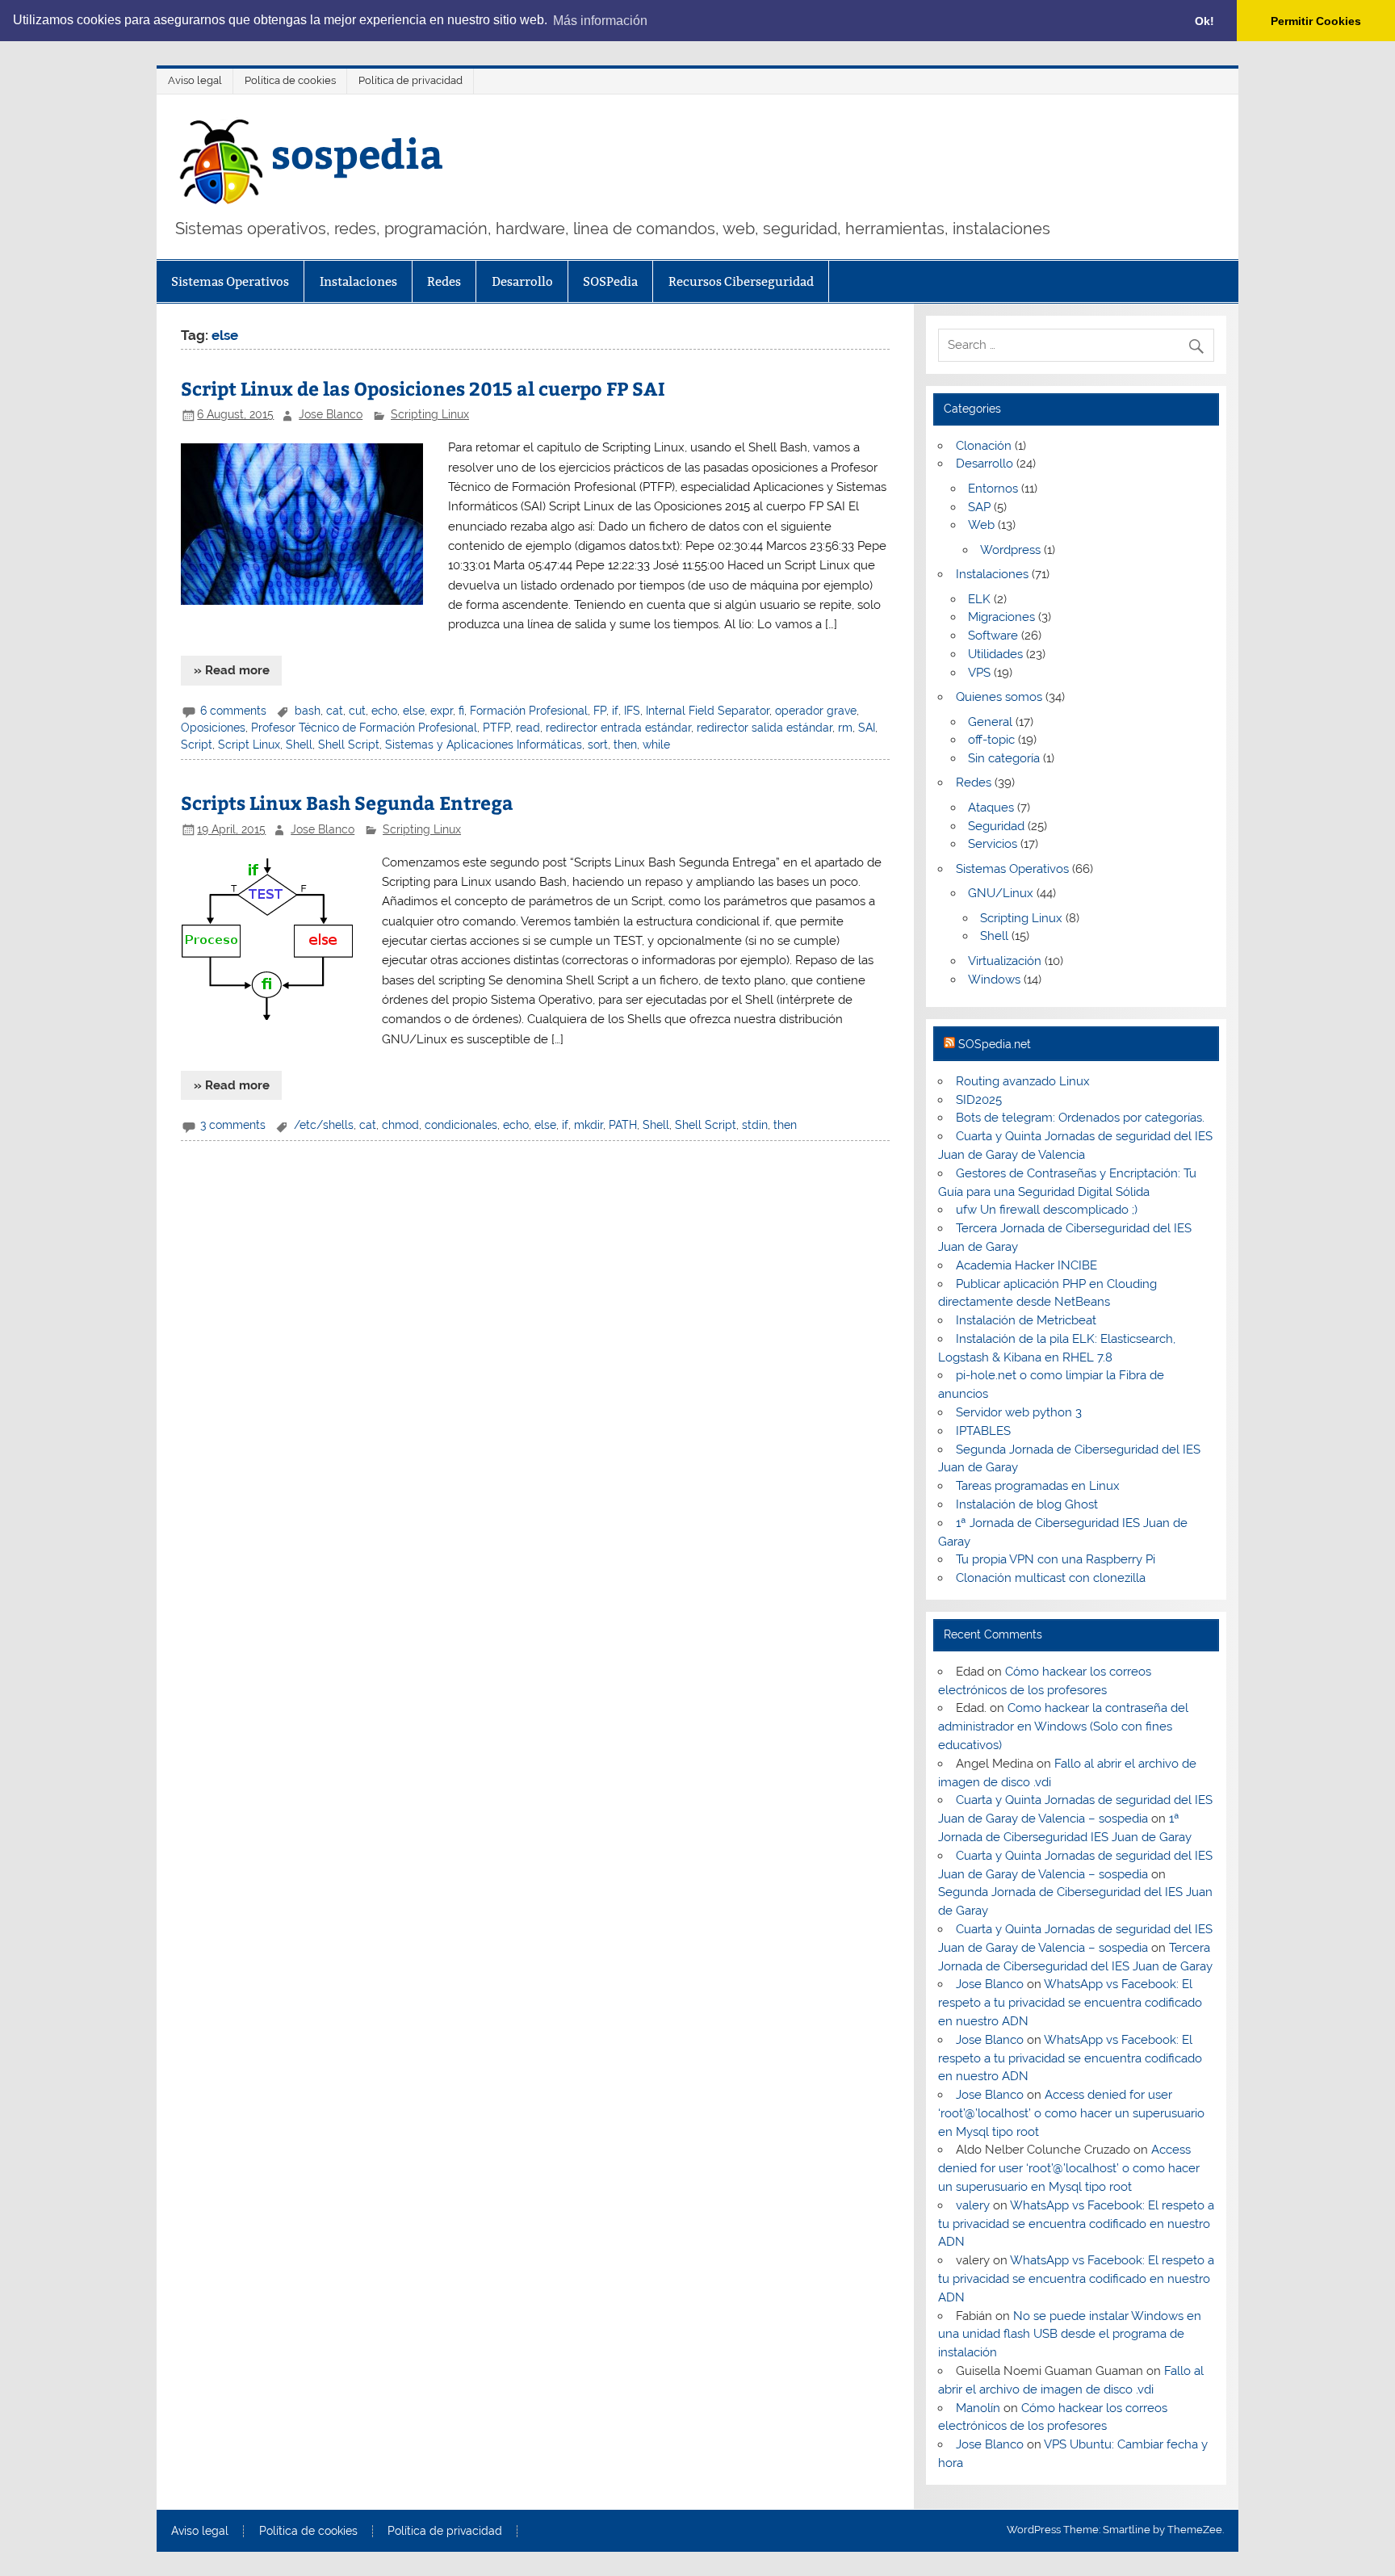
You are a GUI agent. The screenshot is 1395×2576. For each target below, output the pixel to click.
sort (598, 745)
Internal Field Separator (708, 711)
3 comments (233, 1125)
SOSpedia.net (995, 1044)
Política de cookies (290, 80)
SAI (867, 728)
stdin (755, 1125)
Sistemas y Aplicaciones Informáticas (484, 745)
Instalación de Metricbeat (1026, 1320)
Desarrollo (522, 281)
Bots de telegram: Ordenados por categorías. (1080, 1118)
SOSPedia (610, 281)
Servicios (993, 844)
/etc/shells (324, 1125)
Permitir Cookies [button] (1316, 21)
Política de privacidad (411, 80)
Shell (299, 745)
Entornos (993, 489)
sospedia (357, 152)
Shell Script (349, 745)
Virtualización (1005, 961)
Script (197, 745)
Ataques (991, 808)
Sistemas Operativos (230, 281)
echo (384, 711)
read (528, 728)
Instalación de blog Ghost (1027, 1504)
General (990, 722)
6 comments (233, 711)
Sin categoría (1004, 758)
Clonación (984, 446)
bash (308, 711)
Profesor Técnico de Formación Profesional (364, 728)
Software (993, 636)
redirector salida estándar (765, 728)
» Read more (232, 670)
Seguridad (996, 826)
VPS (979, 673)
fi (461, 711)
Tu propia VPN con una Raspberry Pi (1056, 1559)
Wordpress (1010, 550)
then (625, 745)
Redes (444, 281)
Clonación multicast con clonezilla (1051, 1578)
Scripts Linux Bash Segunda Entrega (347, 802)
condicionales (461, 1125)
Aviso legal (195, 80)
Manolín (978, 2408)
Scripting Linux (430, 414)
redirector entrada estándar (618, 728)
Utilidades (995, 654)
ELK (979, 599)
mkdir (589, 1125)
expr (442, 711)
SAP (979, 507)
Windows (994, 980)
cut (357, 711)
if (615, 711)
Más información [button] (600, 21)
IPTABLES (983, 1431)
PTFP (496, 728)
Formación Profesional (529, 711)
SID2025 (979, 1100)
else (414, 711)
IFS (632, 711)
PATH (623, 1125)
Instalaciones (358, 281)
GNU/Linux (1001, 893)
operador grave (816, 711)
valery (973, 2205)
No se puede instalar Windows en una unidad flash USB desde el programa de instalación (1069, 2335)
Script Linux (249, 745)
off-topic (991, 740)
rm (845, 728)
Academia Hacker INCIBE (1026, 1265)
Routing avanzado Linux (1023, 1081)
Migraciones (1001, 617)
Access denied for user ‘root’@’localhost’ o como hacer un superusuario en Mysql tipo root (1071, 2113)
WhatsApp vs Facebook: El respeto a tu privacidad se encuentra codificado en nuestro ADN (1070, 2003)
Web (981, 525)
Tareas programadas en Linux (1038, 1486)
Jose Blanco (331, 414)
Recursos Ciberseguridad (741, 281)
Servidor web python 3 (1019, 1412)
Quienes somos (999, 697)
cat (335, 711)
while (656, 745)
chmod (400, 1125)
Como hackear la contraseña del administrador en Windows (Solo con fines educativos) (1063, 1726)
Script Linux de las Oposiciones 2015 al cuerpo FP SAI (423, 388)
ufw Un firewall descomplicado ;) (1047, 1210)
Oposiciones (213, 728)
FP (600, 711)
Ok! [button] (1204, 21)
